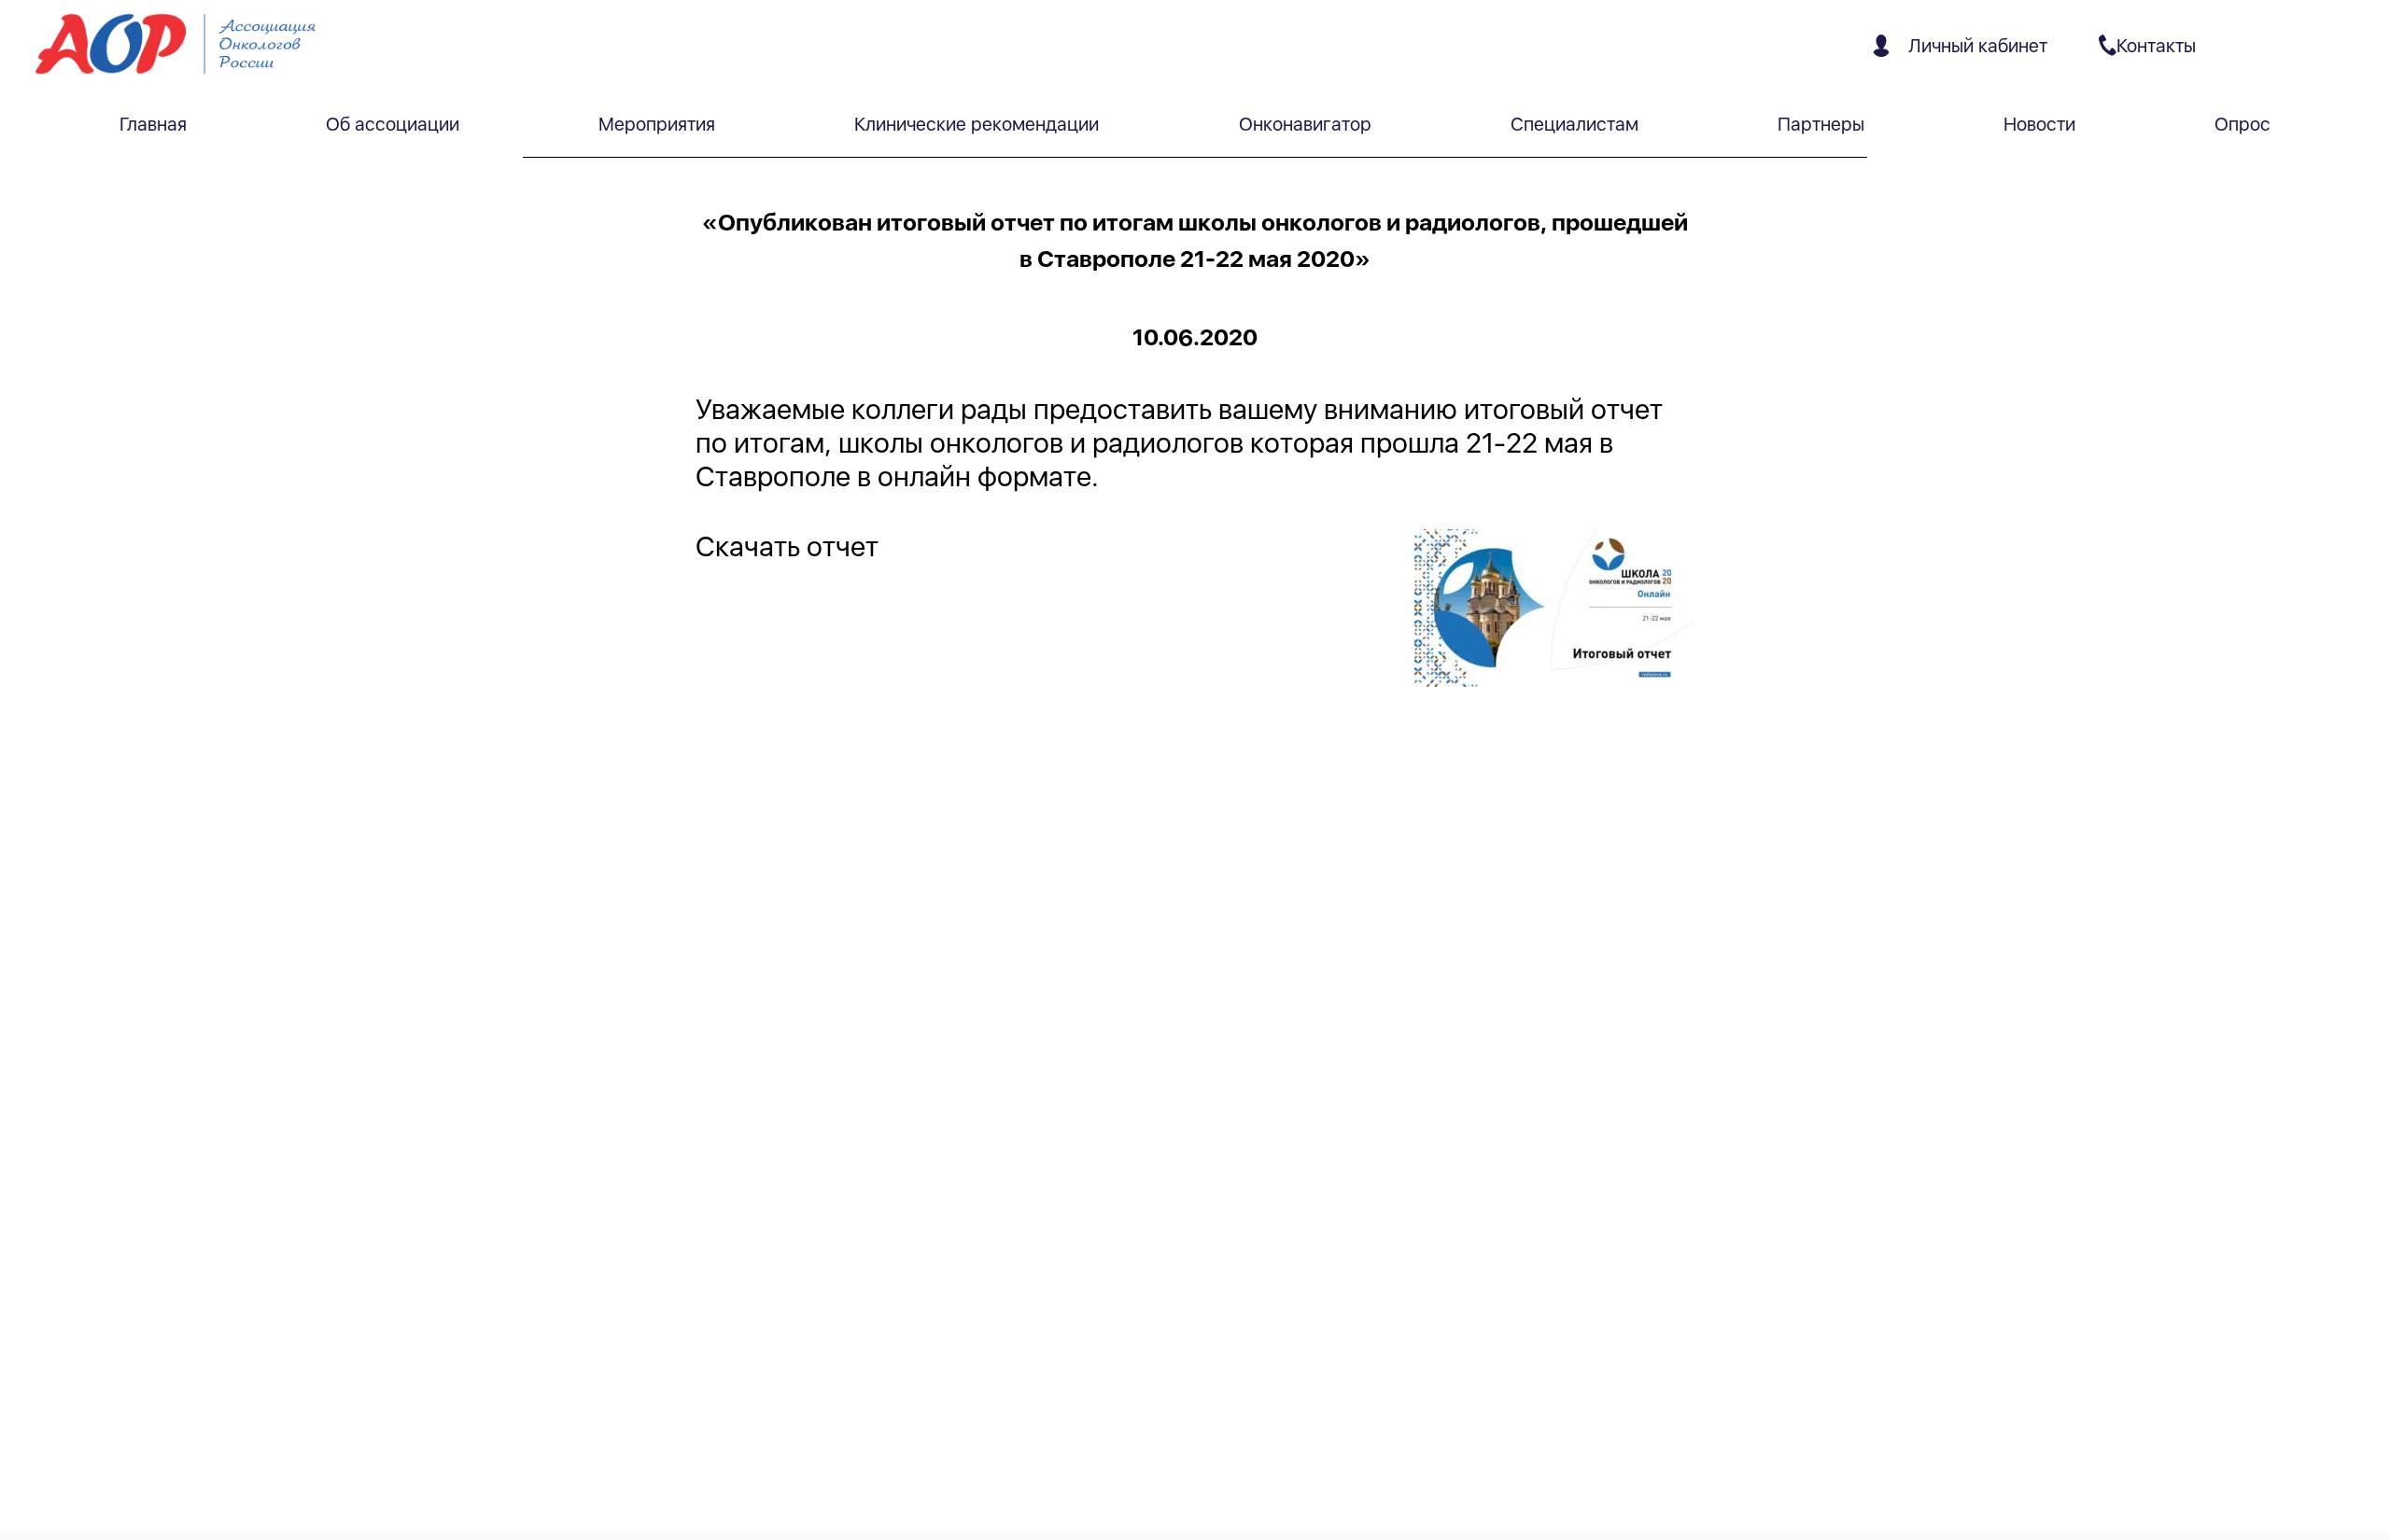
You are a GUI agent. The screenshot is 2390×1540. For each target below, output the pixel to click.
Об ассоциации (393, 124)
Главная (153, 124)
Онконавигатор (1305, 124)
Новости (2039, 124)
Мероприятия (657, 124)
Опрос (2242, 124)
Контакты (2156, 46)
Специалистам (1575, 124)
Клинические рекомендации (977, 124)
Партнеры (1821, 124)
